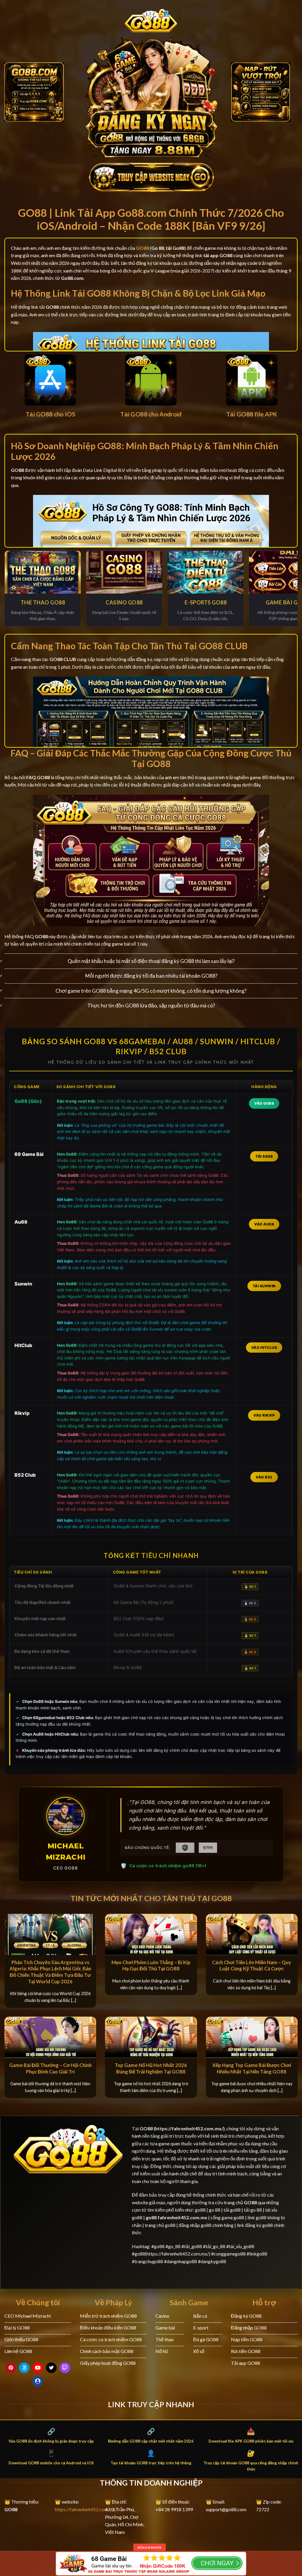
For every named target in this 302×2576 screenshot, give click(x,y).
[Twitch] (65, 2368)
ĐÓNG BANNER (150, 2547)
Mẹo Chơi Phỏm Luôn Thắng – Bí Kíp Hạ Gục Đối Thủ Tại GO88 (151, 1966)
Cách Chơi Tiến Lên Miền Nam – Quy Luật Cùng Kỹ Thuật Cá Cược (252, 1966)
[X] (51, 2368)
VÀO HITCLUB (264, 1348)
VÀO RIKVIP (264, 1415)
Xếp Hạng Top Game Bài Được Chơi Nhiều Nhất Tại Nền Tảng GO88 (252, 2068)
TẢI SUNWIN (264, 1286)
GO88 (146, 2128)
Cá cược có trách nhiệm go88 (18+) (168, 1866)
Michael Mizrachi (66, 1852)
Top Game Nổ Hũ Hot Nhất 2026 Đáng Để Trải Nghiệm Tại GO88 (151, 2068)
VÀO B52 (264, 1477)
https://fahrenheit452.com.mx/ (86, 2509)
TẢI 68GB (264, 1156)
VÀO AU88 (264, 1224)
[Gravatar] (38, 2381)
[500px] (24, 2368)
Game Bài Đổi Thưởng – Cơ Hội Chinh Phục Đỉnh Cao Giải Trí (50, 2068)
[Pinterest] (11, 2368)
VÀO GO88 (264, 1103)
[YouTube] (38, 2368)
